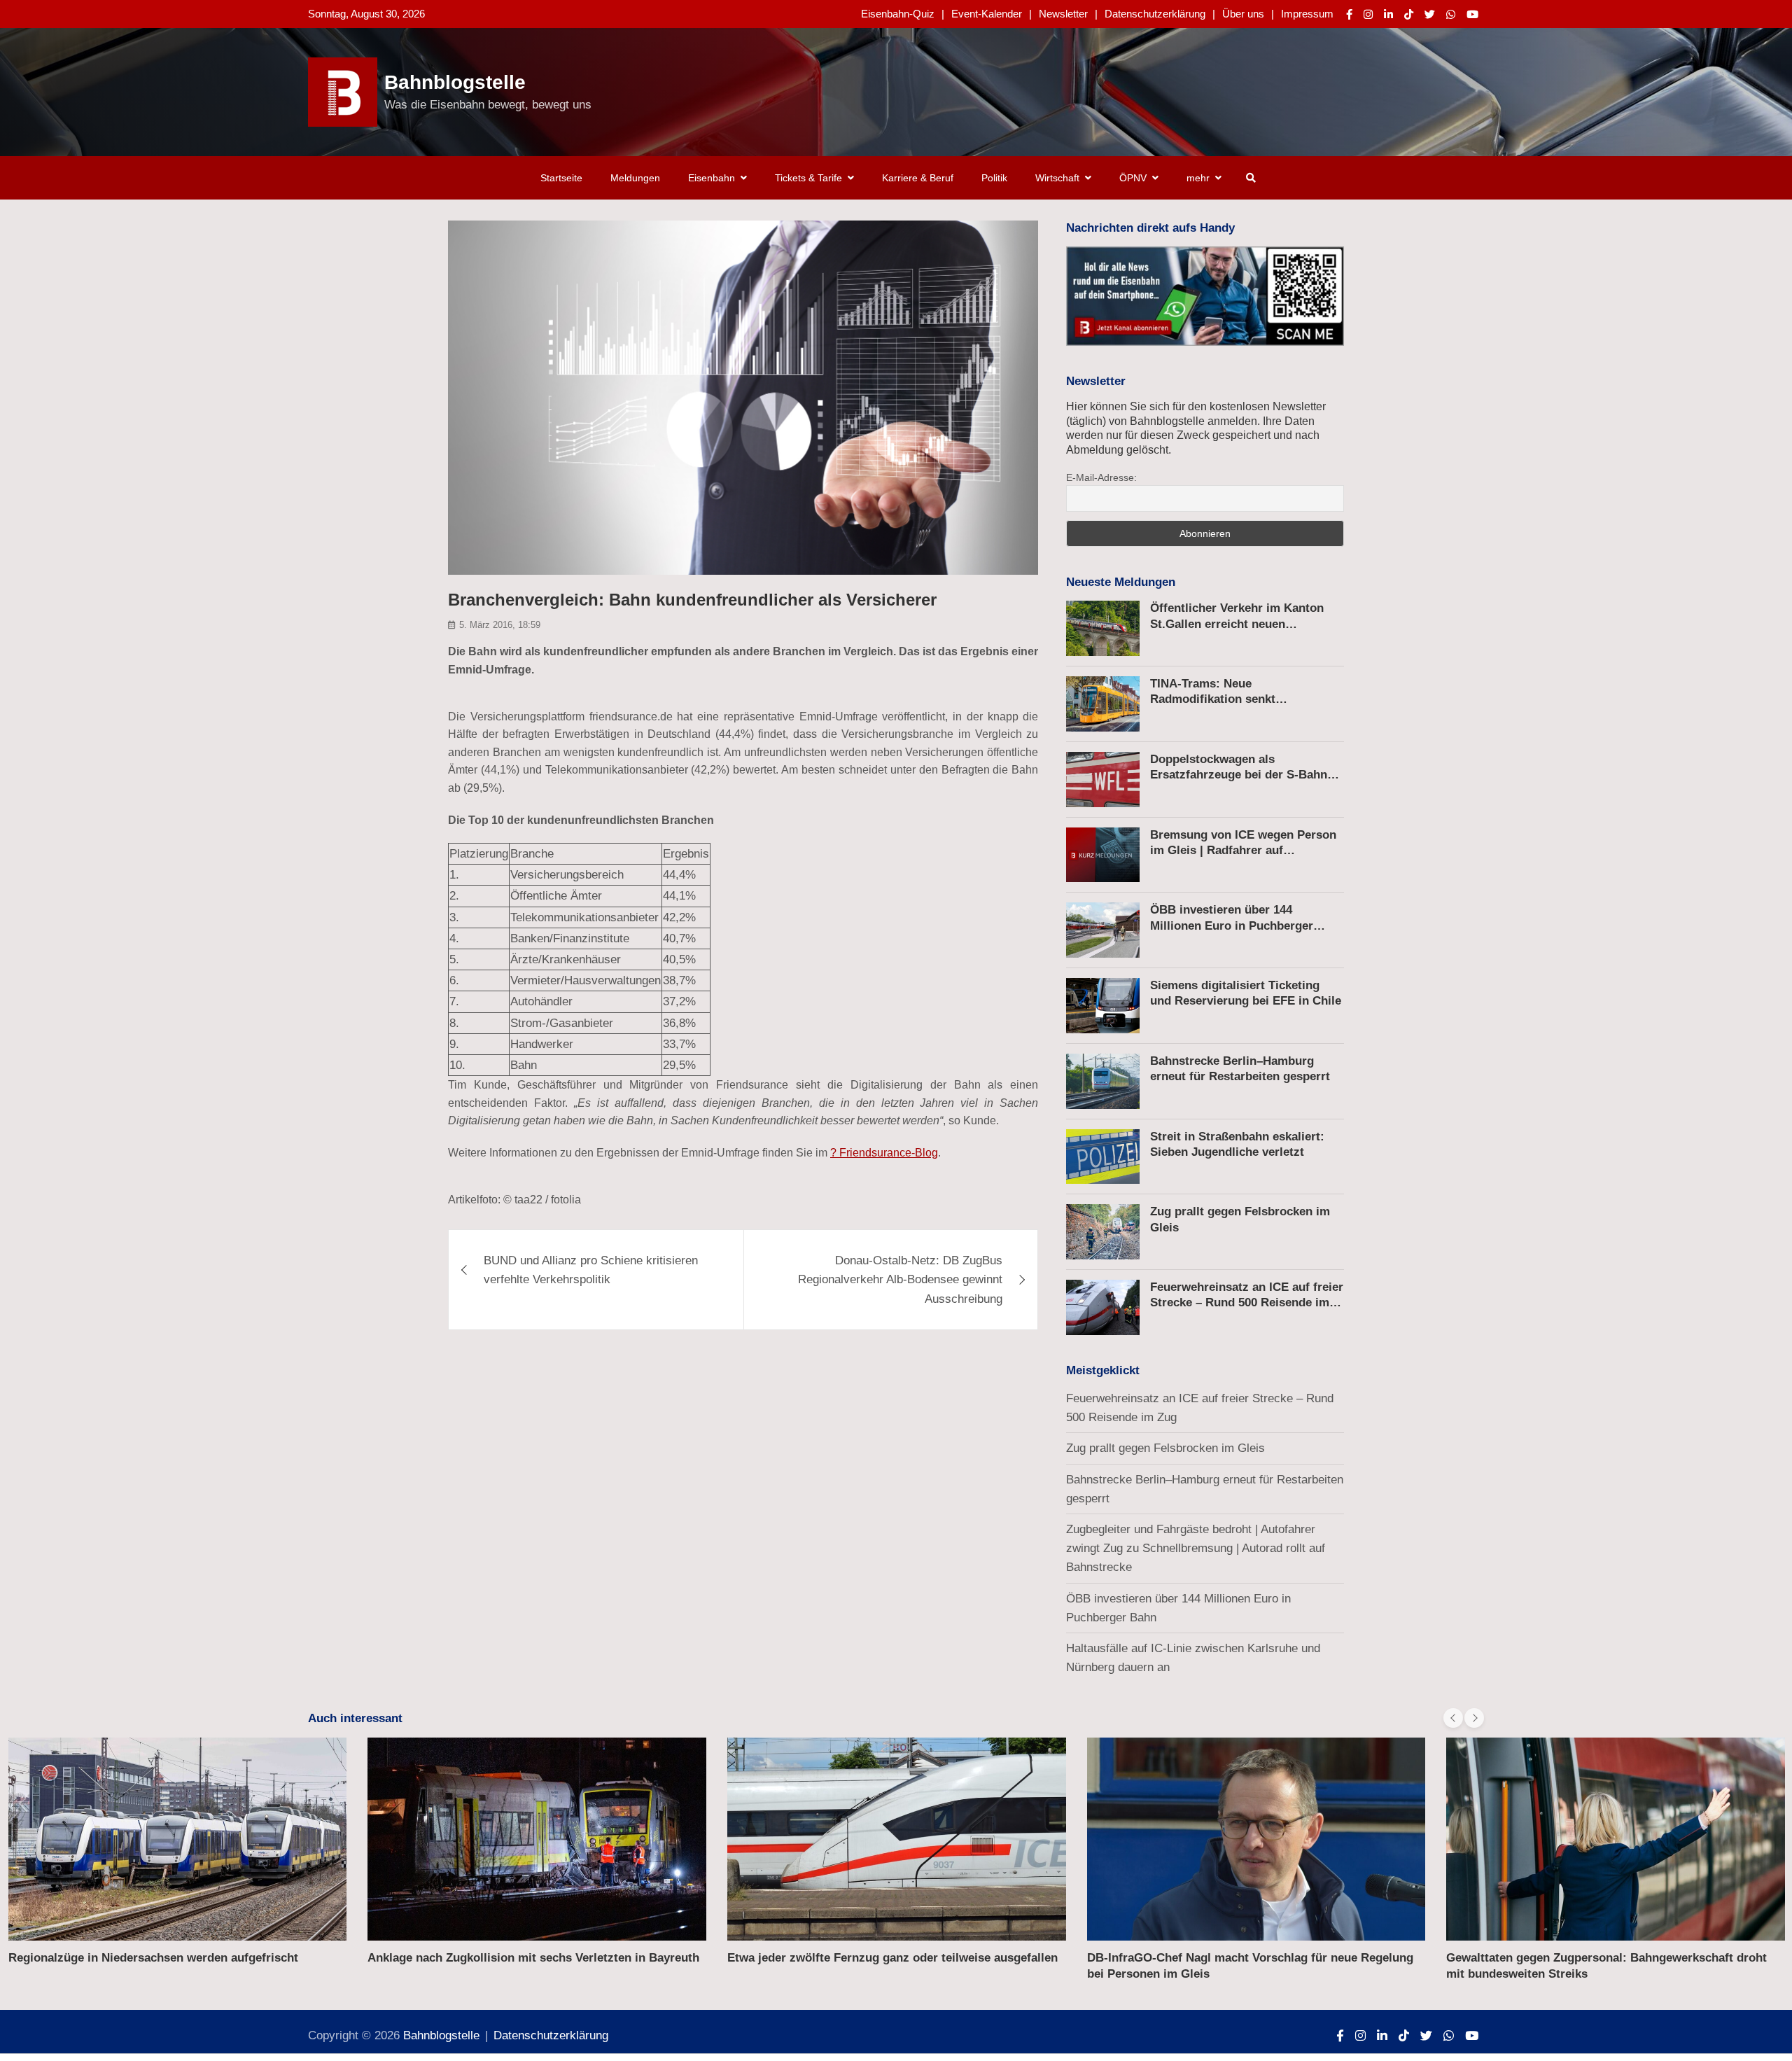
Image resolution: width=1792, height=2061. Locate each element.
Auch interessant (355, 1718)
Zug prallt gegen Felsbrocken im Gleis (1165, 1448)
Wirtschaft (1057, 178)
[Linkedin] (1388, 14)
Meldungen (635, 178)
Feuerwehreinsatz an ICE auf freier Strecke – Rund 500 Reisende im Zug (1247, 1302)
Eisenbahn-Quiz (898, 14)
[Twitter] (1430, 14)
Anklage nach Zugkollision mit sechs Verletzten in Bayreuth (533, 1958)
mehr (1198, 178)
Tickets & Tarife (808, 178)
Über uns (1243, 14)
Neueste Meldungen (1121, 582)
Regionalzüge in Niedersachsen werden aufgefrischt (153, 1958)
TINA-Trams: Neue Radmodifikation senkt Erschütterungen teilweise (1223, 699)
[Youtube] (1472, 14)
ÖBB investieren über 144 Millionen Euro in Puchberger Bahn (1232, 925)
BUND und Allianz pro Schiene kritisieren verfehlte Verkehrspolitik (591, 1270)
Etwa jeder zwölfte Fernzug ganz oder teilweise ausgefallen (892, 1958)
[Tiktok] (1409, 14)
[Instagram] (1368, 14)
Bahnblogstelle (455, 82)
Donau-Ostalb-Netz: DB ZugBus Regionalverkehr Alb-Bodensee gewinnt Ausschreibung (900, 1279)
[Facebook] (1349, 14)
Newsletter (1063, 14)
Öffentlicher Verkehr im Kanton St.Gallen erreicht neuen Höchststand (1237, 623)
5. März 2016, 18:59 (500, 625)
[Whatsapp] (1451, 14)
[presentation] (1453, 1718)
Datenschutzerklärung (1155, 14)
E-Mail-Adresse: (1101, 477)
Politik (994, 178)
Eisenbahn (712, 178)
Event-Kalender (987, 14)
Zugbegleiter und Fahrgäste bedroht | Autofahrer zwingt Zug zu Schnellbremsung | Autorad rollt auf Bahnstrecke (1196, 1548)
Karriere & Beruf (918, 178)
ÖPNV (1133, 178)
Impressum (1307, 14)
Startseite (561, 178)
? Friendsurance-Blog (884, 1153)
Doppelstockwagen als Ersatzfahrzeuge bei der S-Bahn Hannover (1239, 775)
